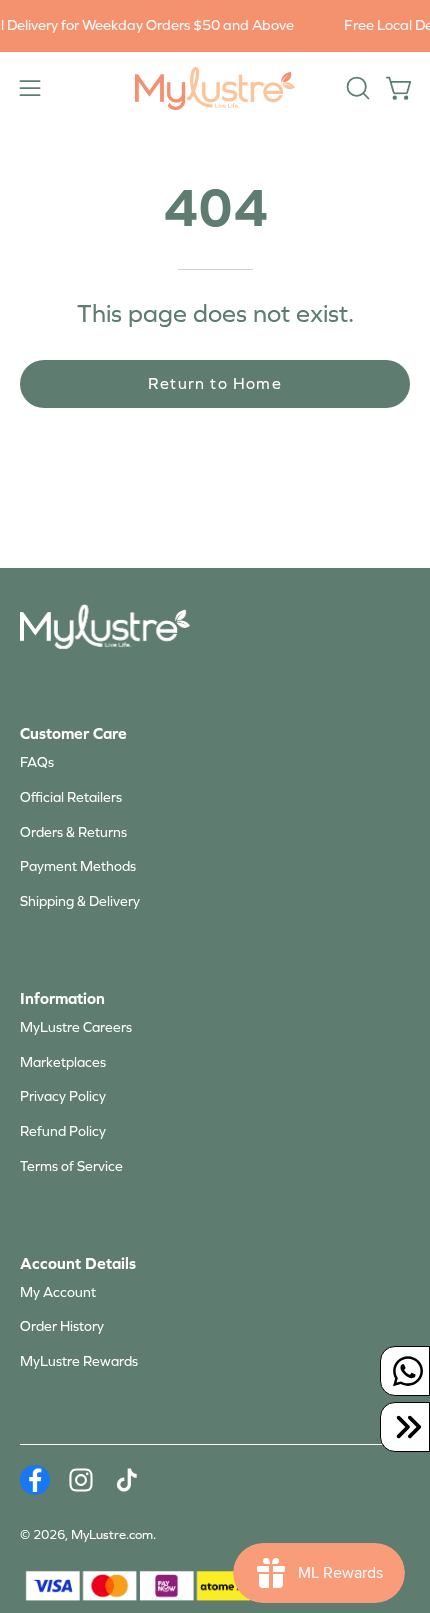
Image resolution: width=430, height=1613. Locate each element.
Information (62, 998)
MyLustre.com (112, 1535)
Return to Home (215, 383)
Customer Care (73, 733)
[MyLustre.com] (215, 88)
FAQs (37, 762)
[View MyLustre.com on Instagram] (81, 1480)
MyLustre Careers (76, 1027)
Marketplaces (63, 1062)
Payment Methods (78, 866)
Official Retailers (71, 797)
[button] (356, 88)
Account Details (78, 1263)
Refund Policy (63, 1131)
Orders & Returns (73, 832)
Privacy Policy (63, 1096)
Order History (62, 1326)
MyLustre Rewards (79, 1361)
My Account (58, 1292)
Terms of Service (71, 1166)
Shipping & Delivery (80, 901)
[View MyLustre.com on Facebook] (35, 1480)
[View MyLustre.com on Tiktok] (127, 1480)
